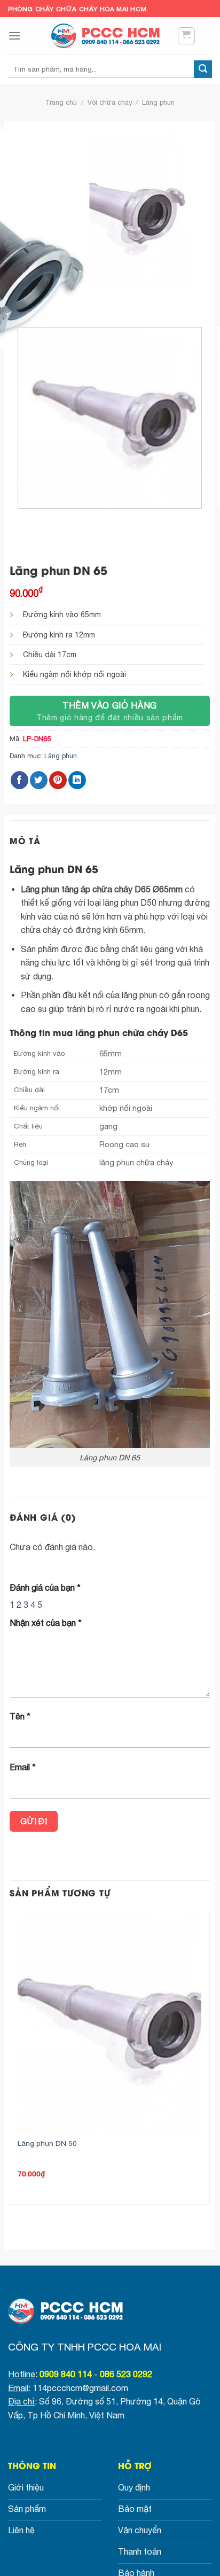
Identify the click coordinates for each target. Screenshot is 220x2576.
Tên (20, 1716)
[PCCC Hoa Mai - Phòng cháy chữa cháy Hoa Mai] (110, 36)
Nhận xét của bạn (46, 1623)
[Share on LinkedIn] (77, 780)
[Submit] (203, 69)
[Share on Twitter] (39, 780)
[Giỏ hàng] (187, 36)
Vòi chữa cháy (110, 102)
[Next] (49, 300)
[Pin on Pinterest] (58, 780)
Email (23, 1767)
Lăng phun (158, 102)
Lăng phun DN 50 (47, 2143)
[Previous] (20, 300)
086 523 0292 (126, 2374)
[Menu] (14, 36)
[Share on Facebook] (19, 780)
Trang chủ (61, 102)
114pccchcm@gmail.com (80, 2388)
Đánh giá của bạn (45, 1587)
